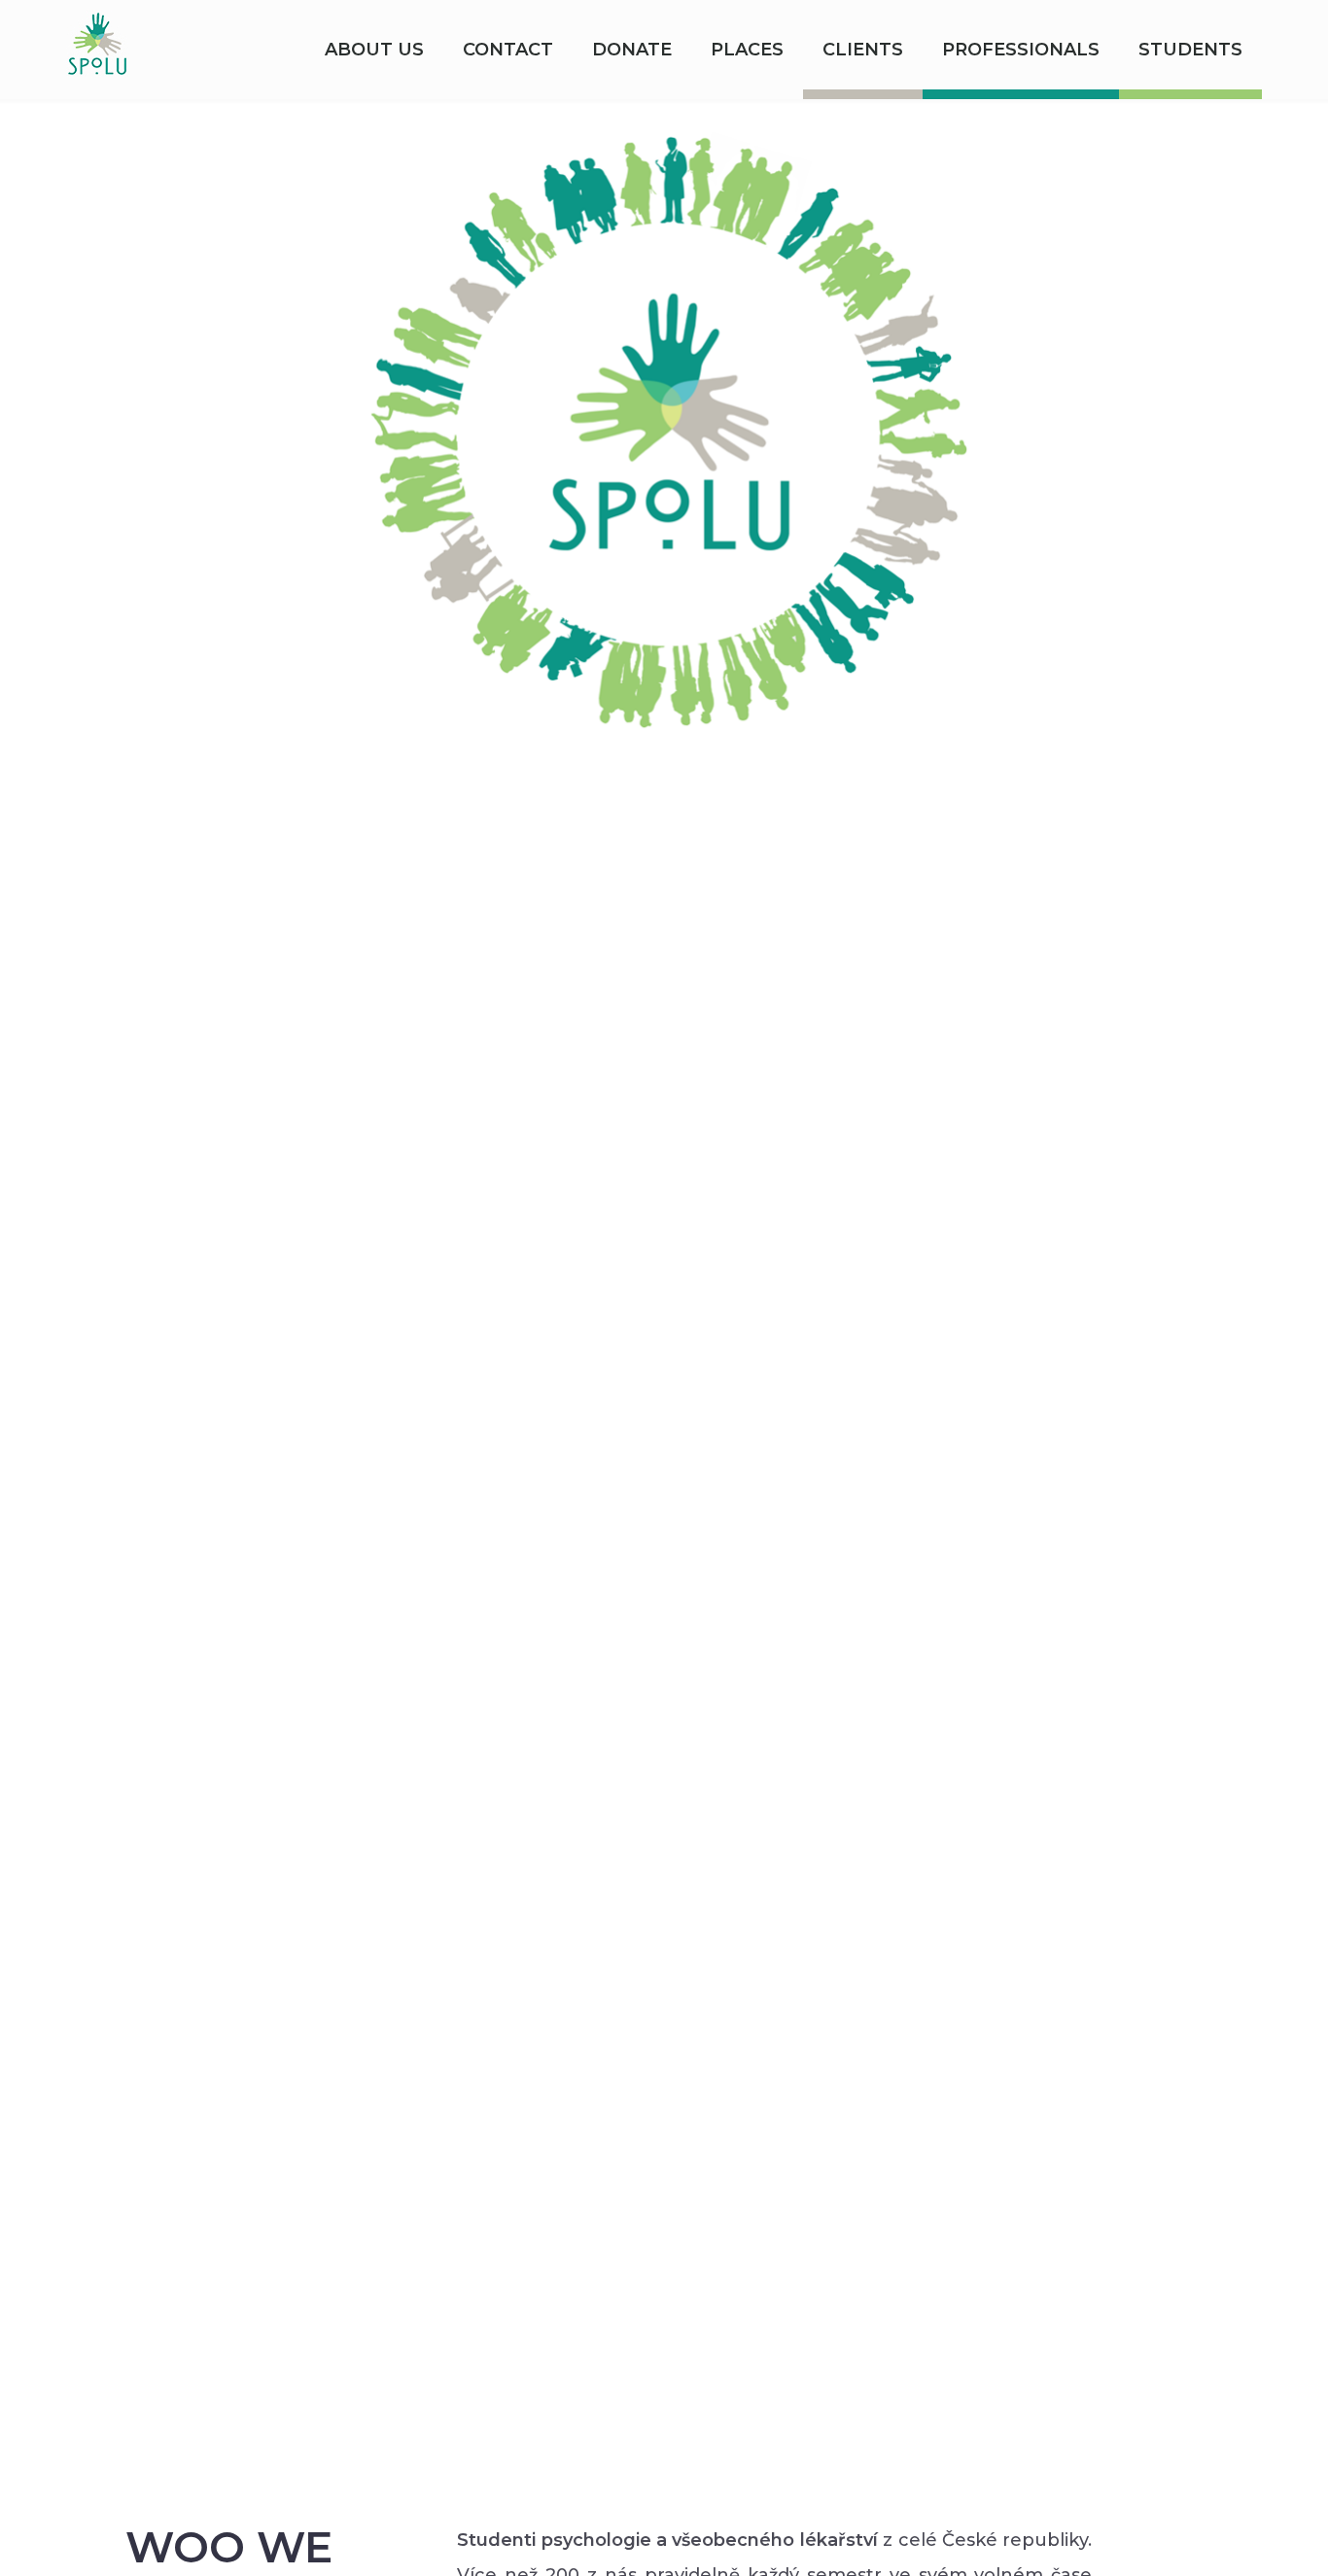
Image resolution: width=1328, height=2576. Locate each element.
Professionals (1021, 50)
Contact (508, 50)
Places (747, 50)
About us (374, 50)
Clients (863, 50)
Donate (632, 50)
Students (1190, 50)
